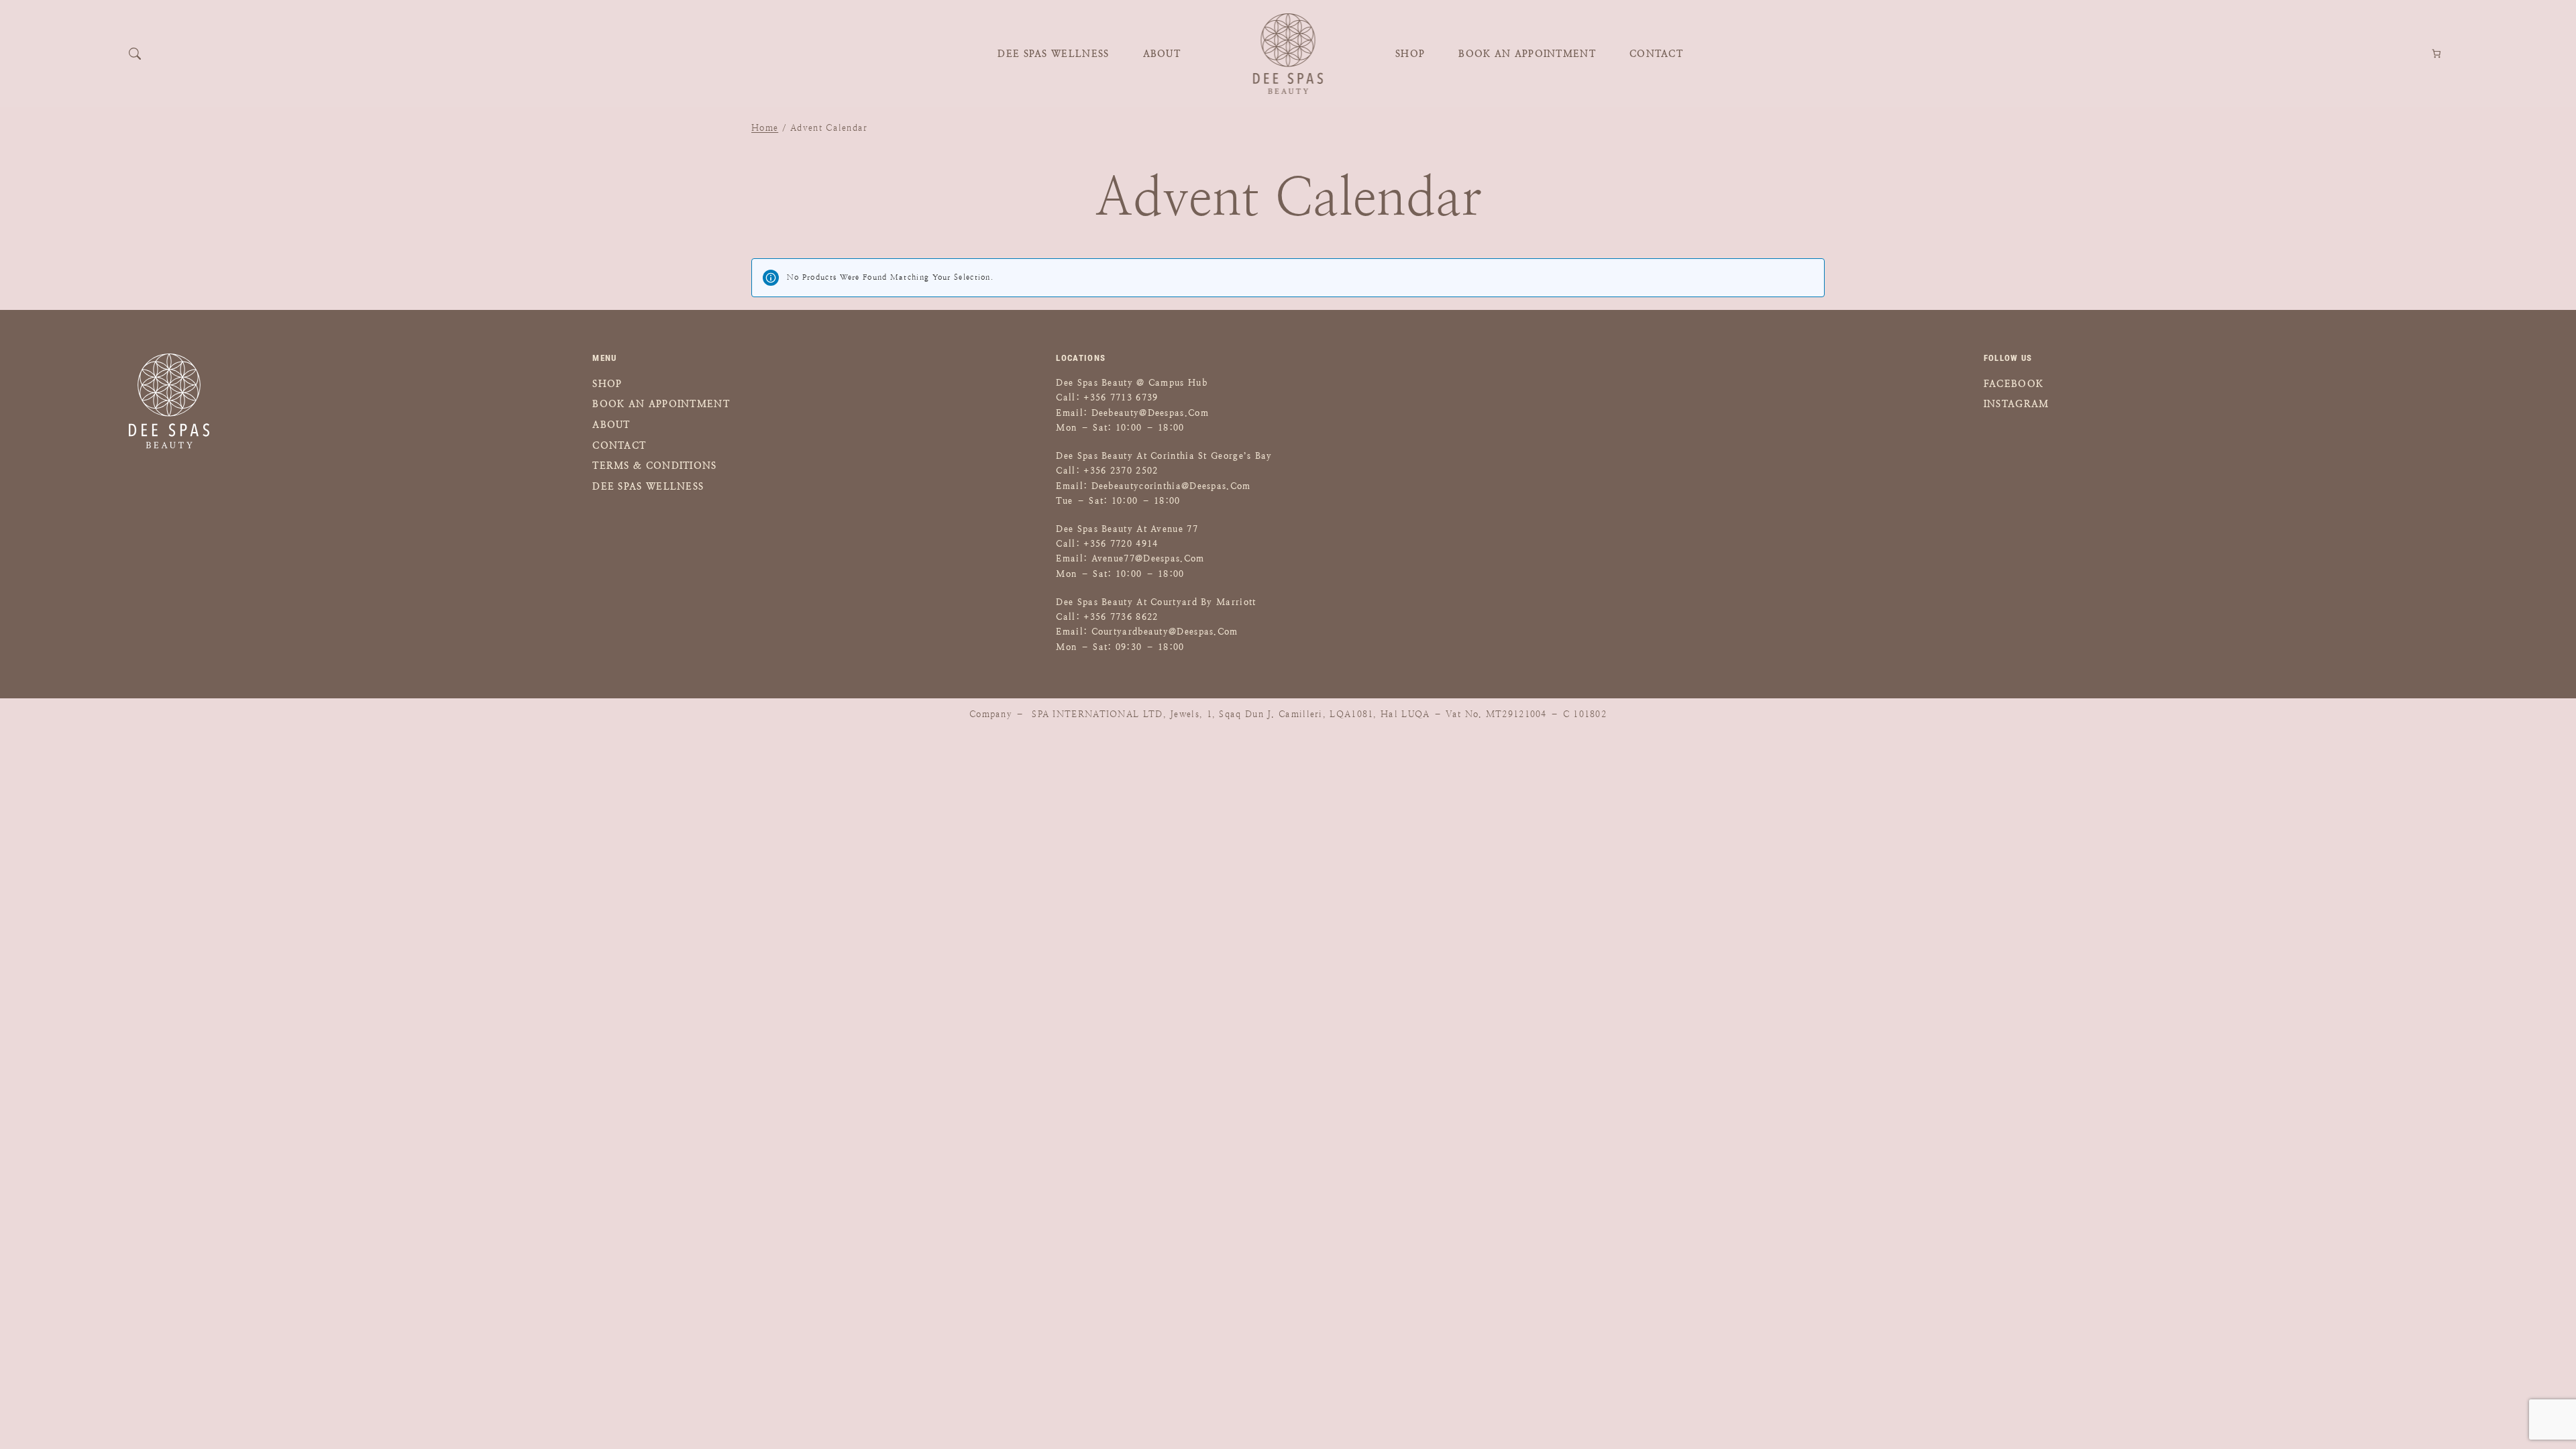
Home (765, 128)
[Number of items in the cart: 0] (2437, 54)
